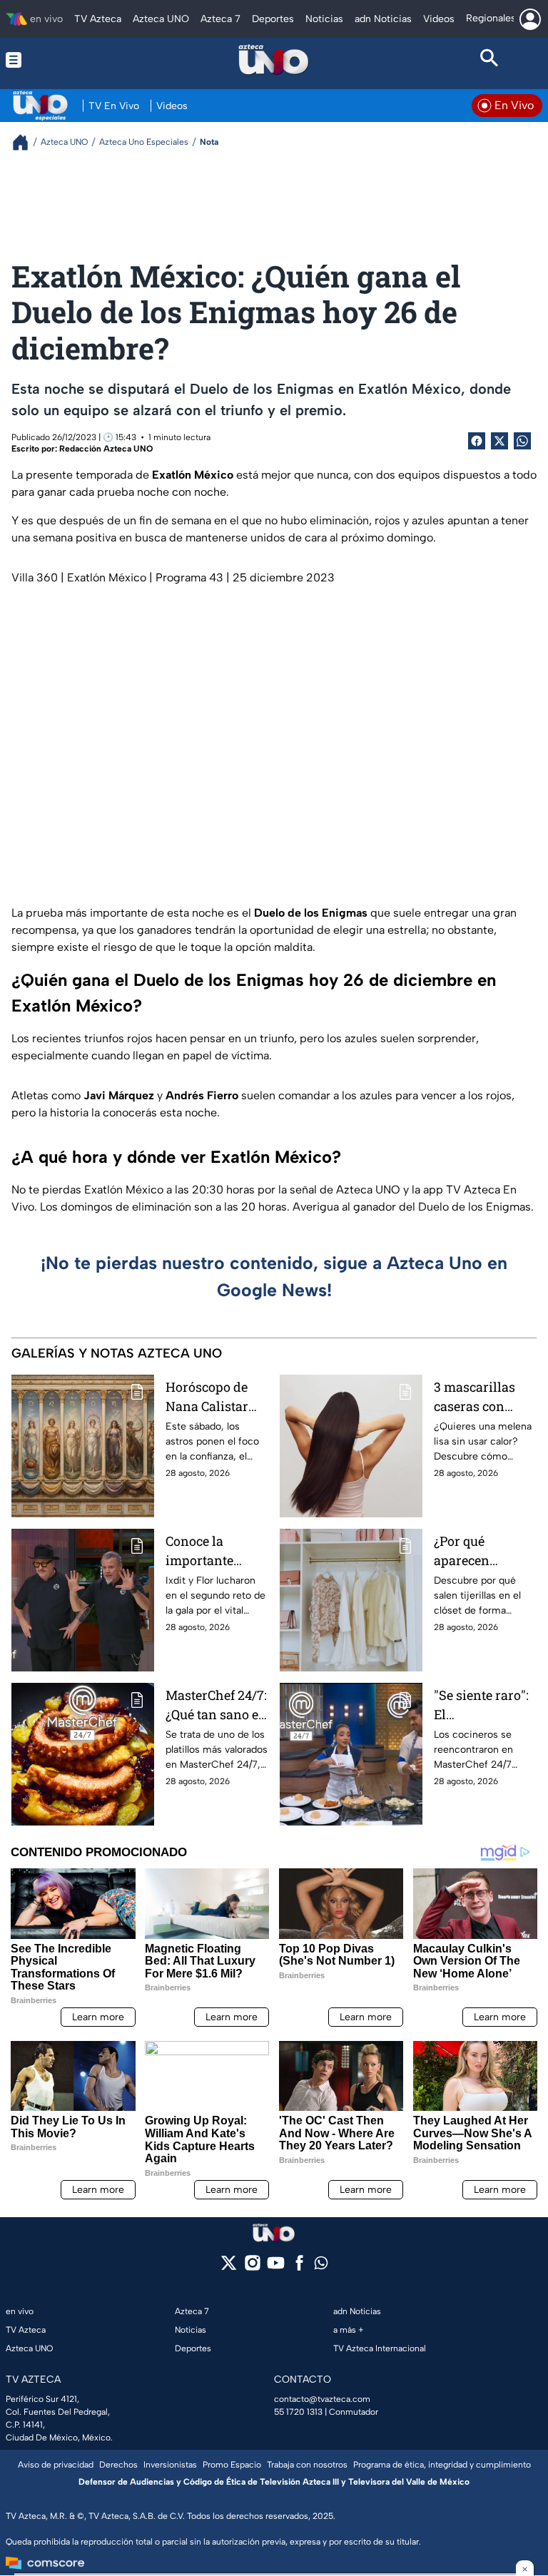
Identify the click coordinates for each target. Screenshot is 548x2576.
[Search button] (489, 60)
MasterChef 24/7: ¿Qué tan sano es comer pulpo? (216, 1705)
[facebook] (299, 2267)
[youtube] (276, 2267)
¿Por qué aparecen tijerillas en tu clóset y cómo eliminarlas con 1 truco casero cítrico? (482, 1551)
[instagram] (252, 2267)
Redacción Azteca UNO (106, 449)
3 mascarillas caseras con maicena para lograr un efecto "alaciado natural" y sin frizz (481, 1397)
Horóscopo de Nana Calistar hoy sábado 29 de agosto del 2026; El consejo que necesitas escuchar (217, 1397)
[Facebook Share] (477, 441)
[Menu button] (59, 60)
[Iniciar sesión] (530, 19)
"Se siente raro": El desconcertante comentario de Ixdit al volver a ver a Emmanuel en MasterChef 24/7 (483, 1705)
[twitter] (229, 2267)
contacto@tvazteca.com (322, 2399)
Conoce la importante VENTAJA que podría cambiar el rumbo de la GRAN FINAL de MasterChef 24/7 (215, 1551)
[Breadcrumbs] (26, 142)
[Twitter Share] (499, 441)
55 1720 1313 (298, 2412)
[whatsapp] (321, 2266)
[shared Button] (522, 441)
